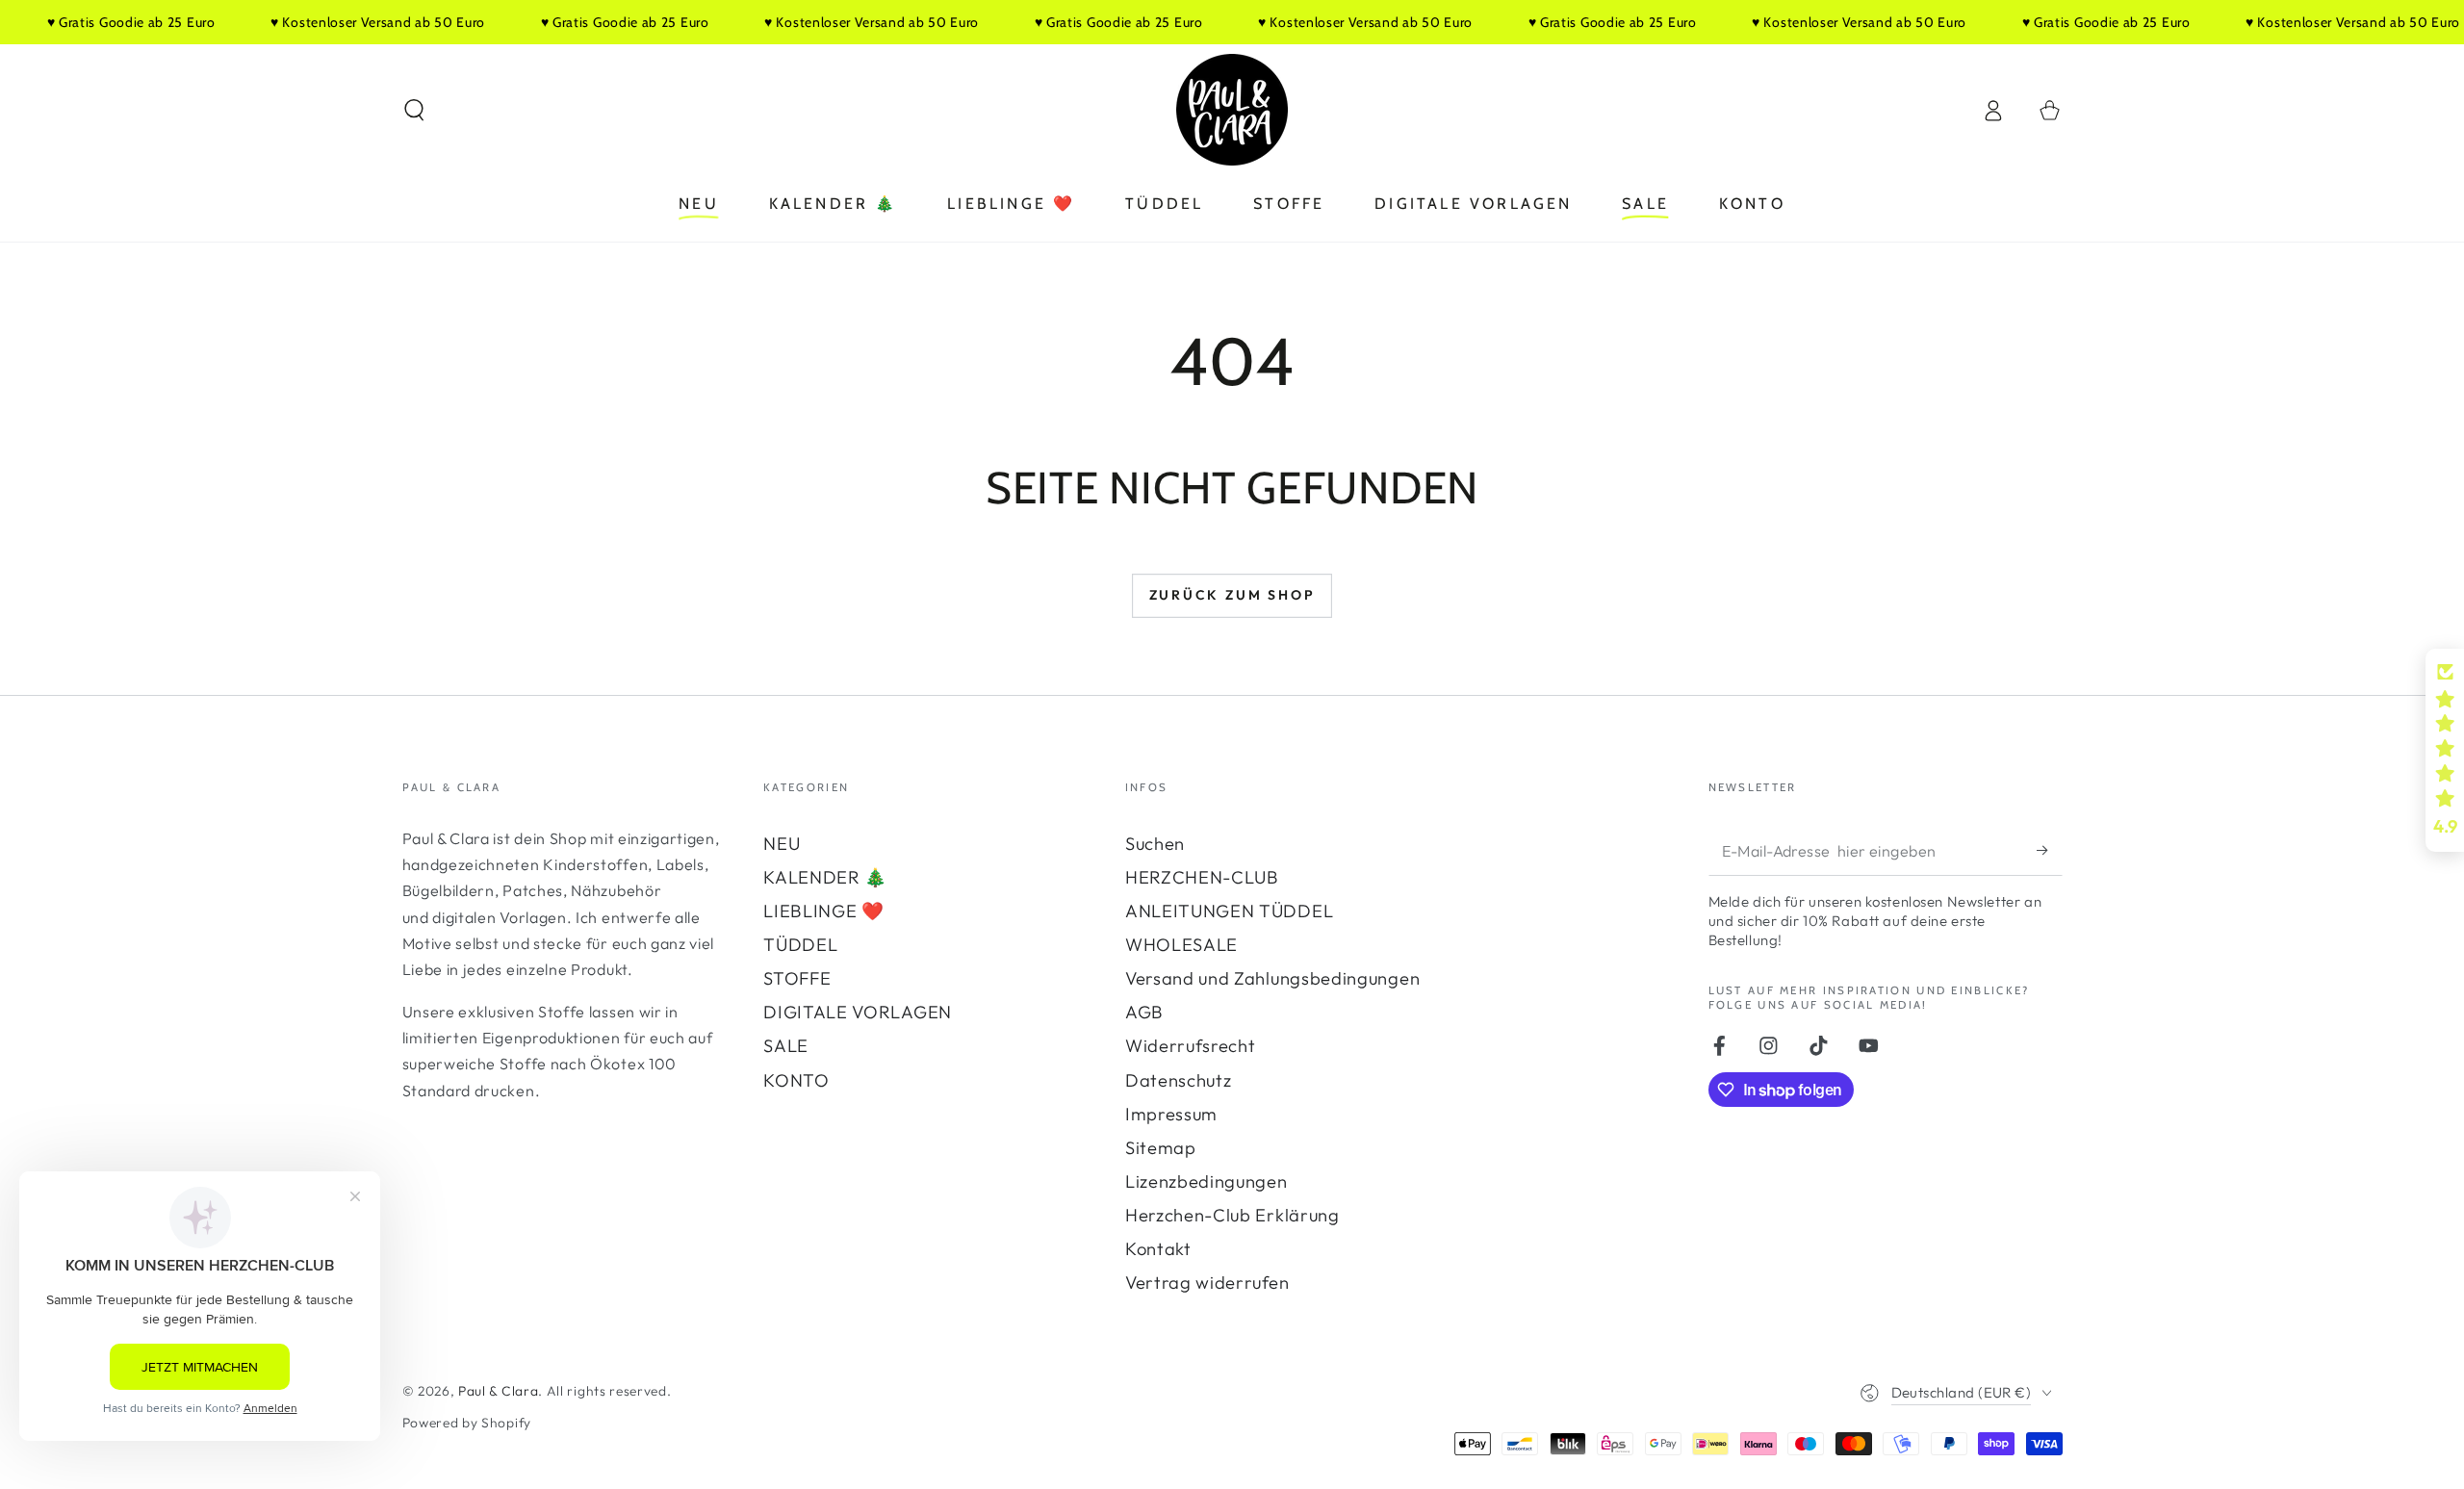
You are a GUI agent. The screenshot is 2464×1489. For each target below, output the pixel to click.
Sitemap (1161, 1148)
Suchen (1155, 844)
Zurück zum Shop (1232, 595)
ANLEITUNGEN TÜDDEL (1229, 911)
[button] (414, 110)
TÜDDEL (800, 945)
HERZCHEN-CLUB (1202, 877)
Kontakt (1158, 1249)
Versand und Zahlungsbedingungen (1272, 978)
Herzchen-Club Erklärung (1232, 1215)
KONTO (796, 1080)
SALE (786, 1046)
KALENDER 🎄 (825, 877)
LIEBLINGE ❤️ (824, 911)
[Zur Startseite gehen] (1232, 110)
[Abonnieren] (2049, 850)
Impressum (1171, 1114)
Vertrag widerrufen (1207, 1283)
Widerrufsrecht (1191, 1046)
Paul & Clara (498, 1391)
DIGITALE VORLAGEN (858, 1012)
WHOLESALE (1181, 945)
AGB (1144, 1012)
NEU (782, 844)
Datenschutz (1179, 1080)
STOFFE (797, 978)
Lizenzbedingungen (1206, 1181)
